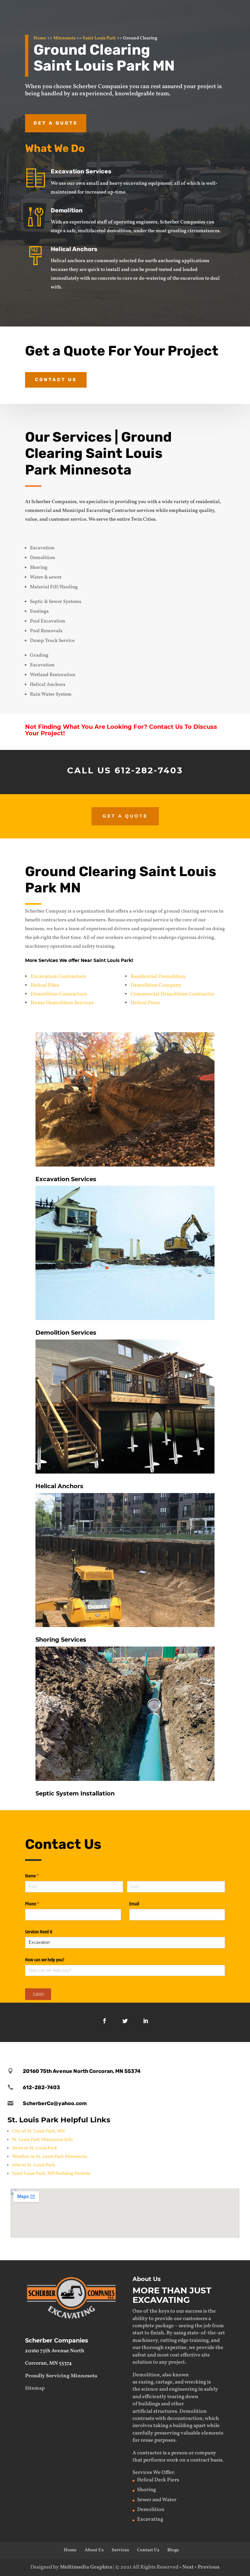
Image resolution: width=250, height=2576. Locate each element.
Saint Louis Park (99, 38)
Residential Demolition (158, 977)
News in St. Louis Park (35, 2148)
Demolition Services (66, 1333)
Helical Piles (45, 985)
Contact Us (56, 380)
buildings (149, 2404)
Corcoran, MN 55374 (49, 2363)
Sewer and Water (157, 2500)
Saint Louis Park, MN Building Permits (51, 2174)
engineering (183, 2389)
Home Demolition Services (62, 1003)
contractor (149, 2453)
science (150, 2389)
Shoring (146, 2490)
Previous (208, 2567)
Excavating (150, 2519)
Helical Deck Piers (158, 2480)
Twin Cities (143, 520)
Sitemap (35, 2388)
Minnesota (64, 38)
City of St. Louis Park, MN (38, 2131)
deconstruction (185, 2419)
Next (188, 2567)
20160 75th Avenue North (55, 2351)
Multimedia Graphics (86, 2567)
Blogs (173, 2550)
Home (40, 38)
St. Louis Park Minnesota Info (42, 2140)
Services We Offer (153, 2473)
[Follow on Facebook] (104, 2021)
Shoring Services (61, 1640)
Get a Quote (56, 123)
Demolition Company (156, 985)
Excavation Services (81, 171)
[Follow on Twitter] (125, 2021)
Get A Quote (125, 816)
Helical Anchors (74, 249)
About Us (94, 2550)
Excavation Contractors (58, 977)
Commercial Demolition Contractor (173, 994)
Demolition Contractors (59, 994)
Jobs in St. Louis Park (34, 2165)
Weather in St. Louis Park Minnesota (49, 2157)
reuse (147, 2440)
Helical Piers (145, 1003)
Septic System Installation (75, 1794)
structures (165, 2411)
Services (120, 2550)
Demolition (67, 210)
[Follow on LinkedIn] (146, 2021)
